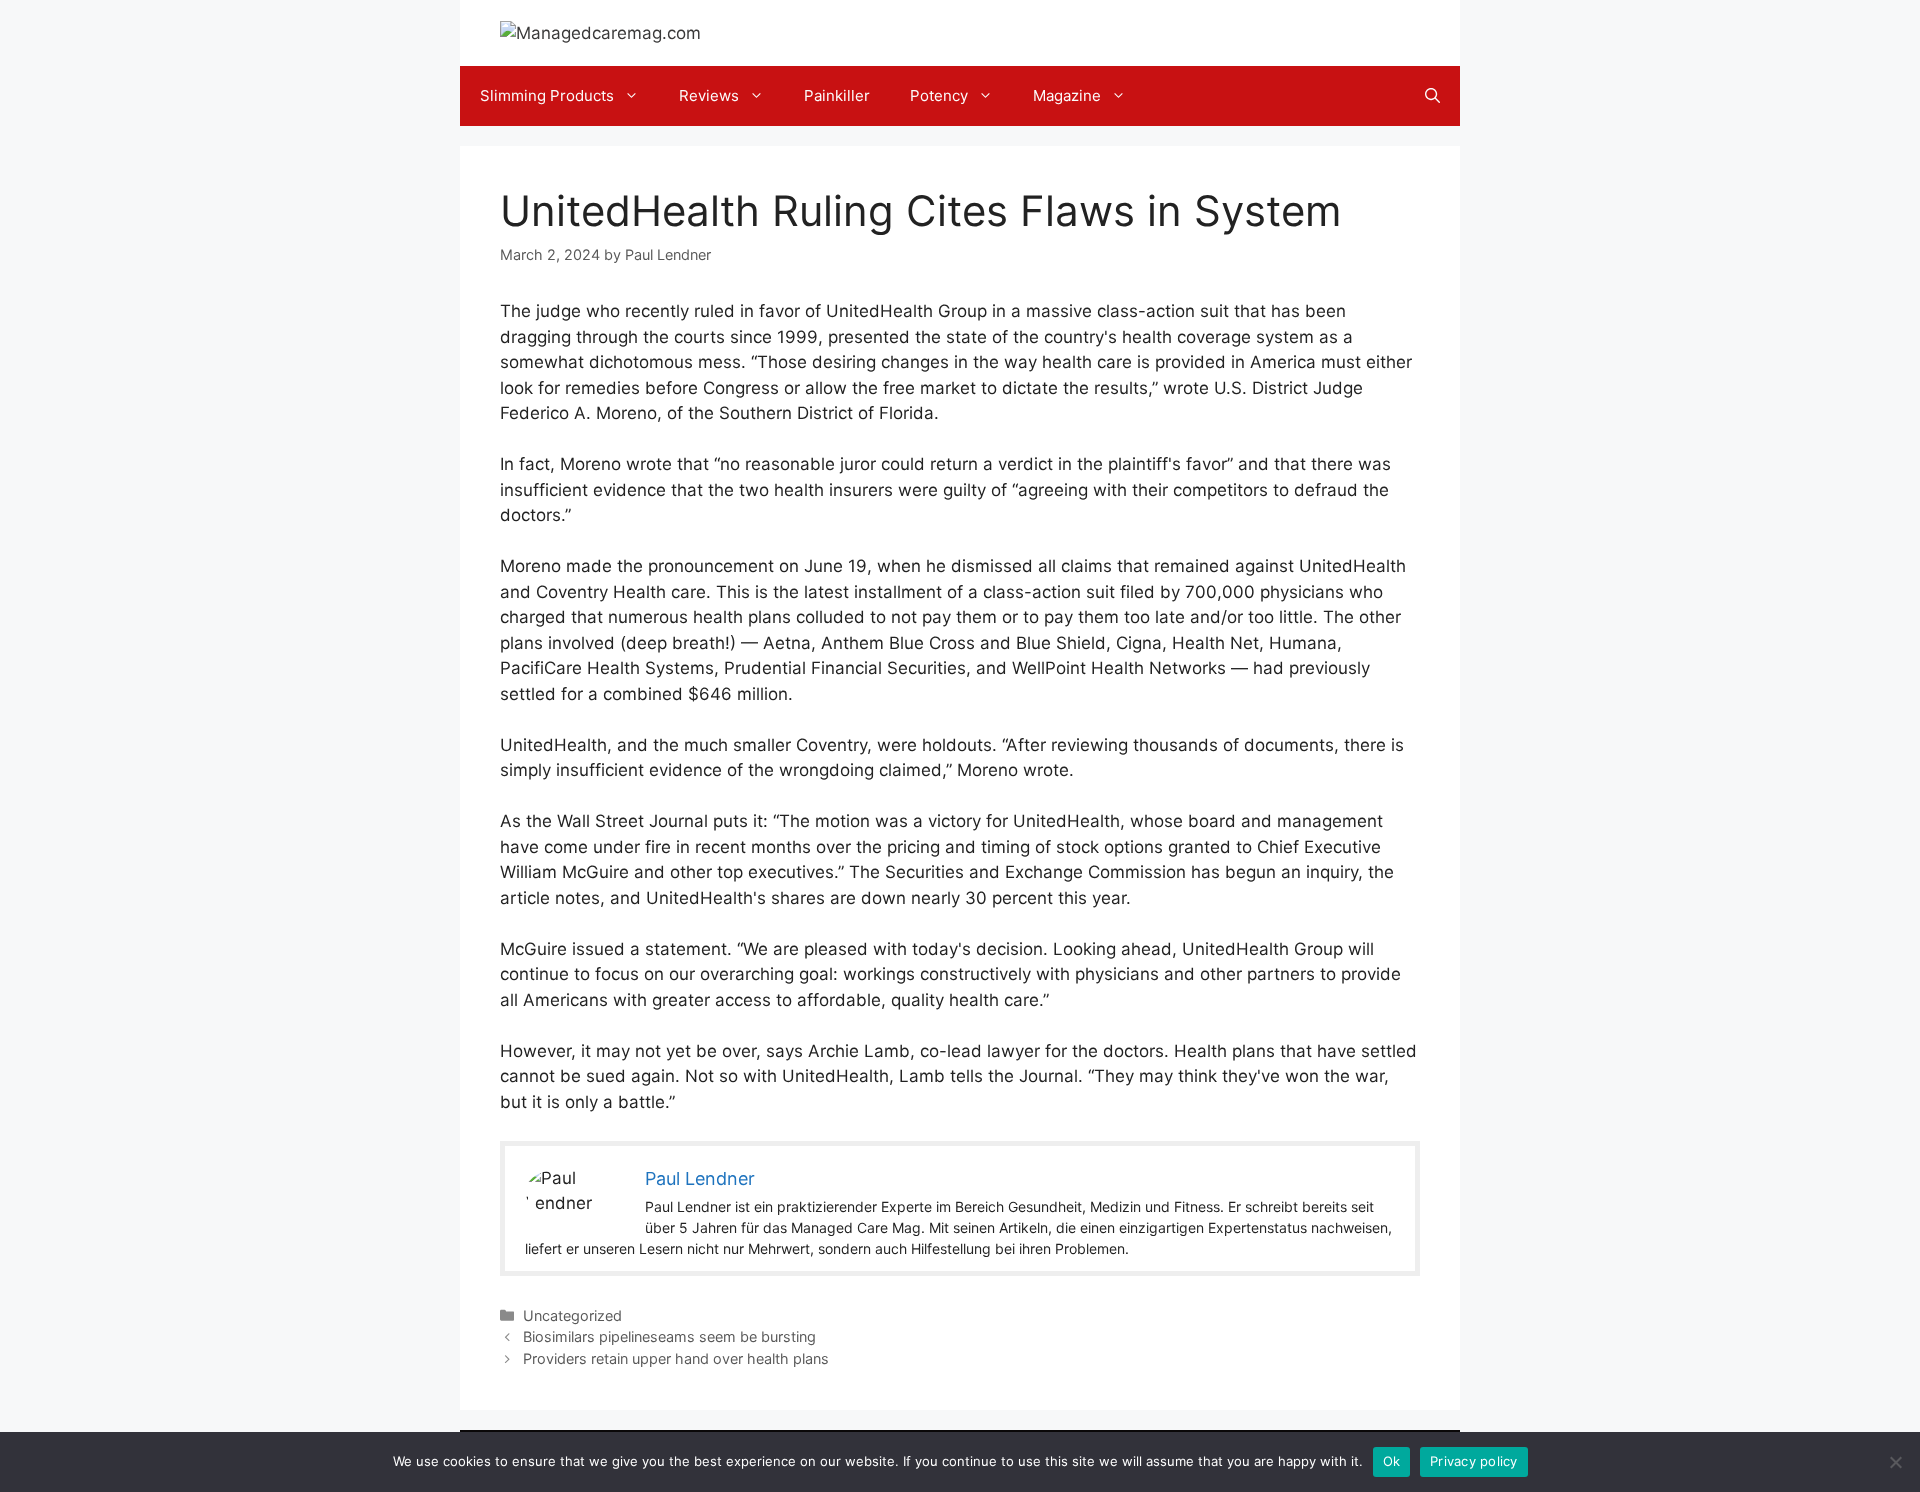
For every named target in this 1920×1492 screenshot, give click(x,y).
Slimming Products (547, 95)
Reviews (709, 95)
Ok (1392, 1461)
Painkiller (837, 95)
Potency (939, 95)
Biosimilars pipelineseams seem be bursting (669, 1336)
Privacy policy (1474, 1461)
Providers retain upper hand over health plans (676, 1358)
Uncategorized (572, 1315)
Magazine (1067, 95)
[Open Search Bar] (1432, 96)
